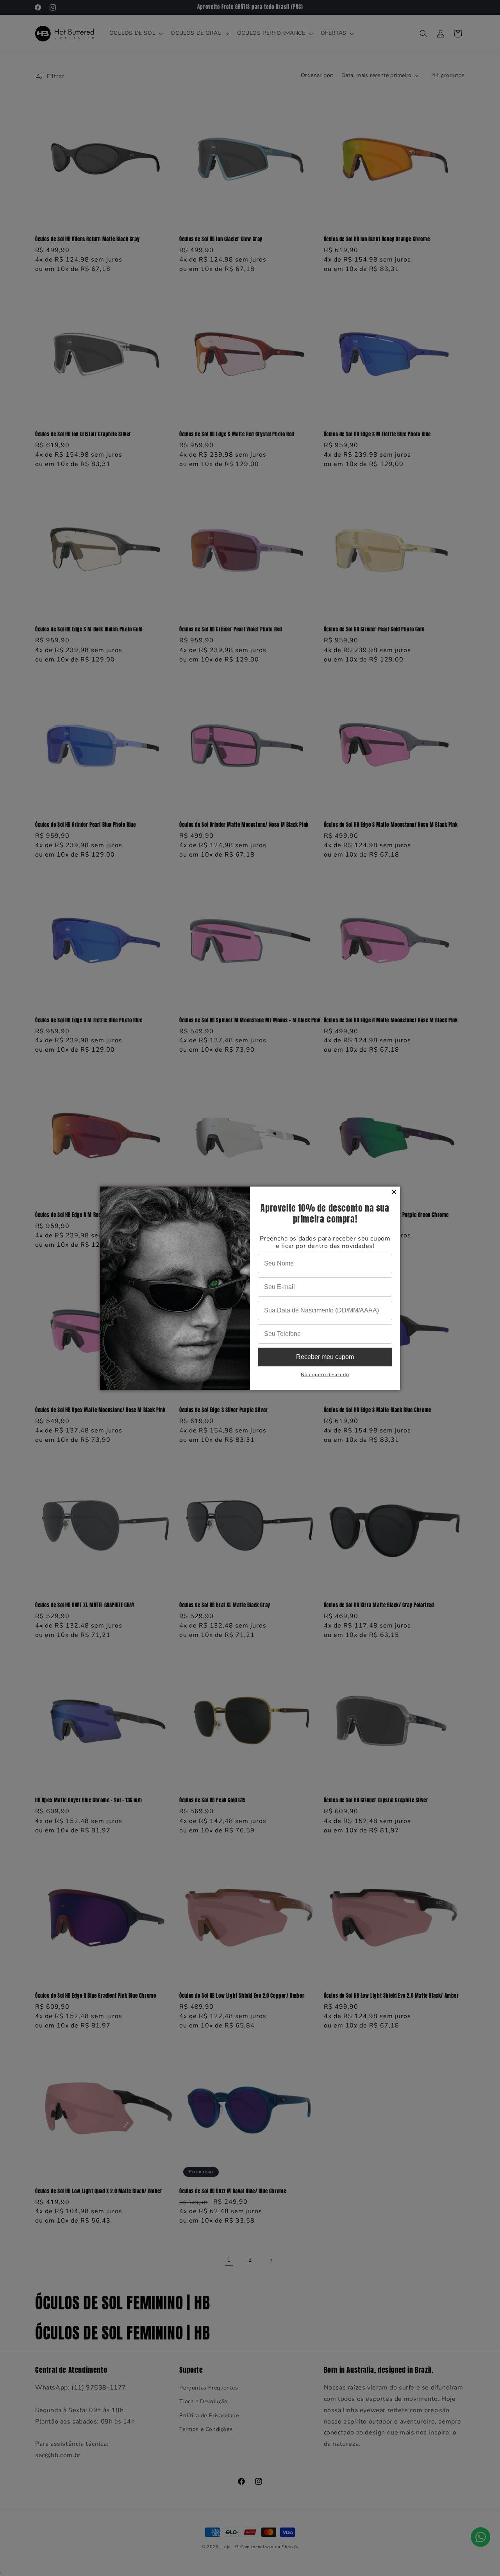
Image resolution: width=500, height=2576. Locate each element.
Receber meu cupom (325, 1357)
